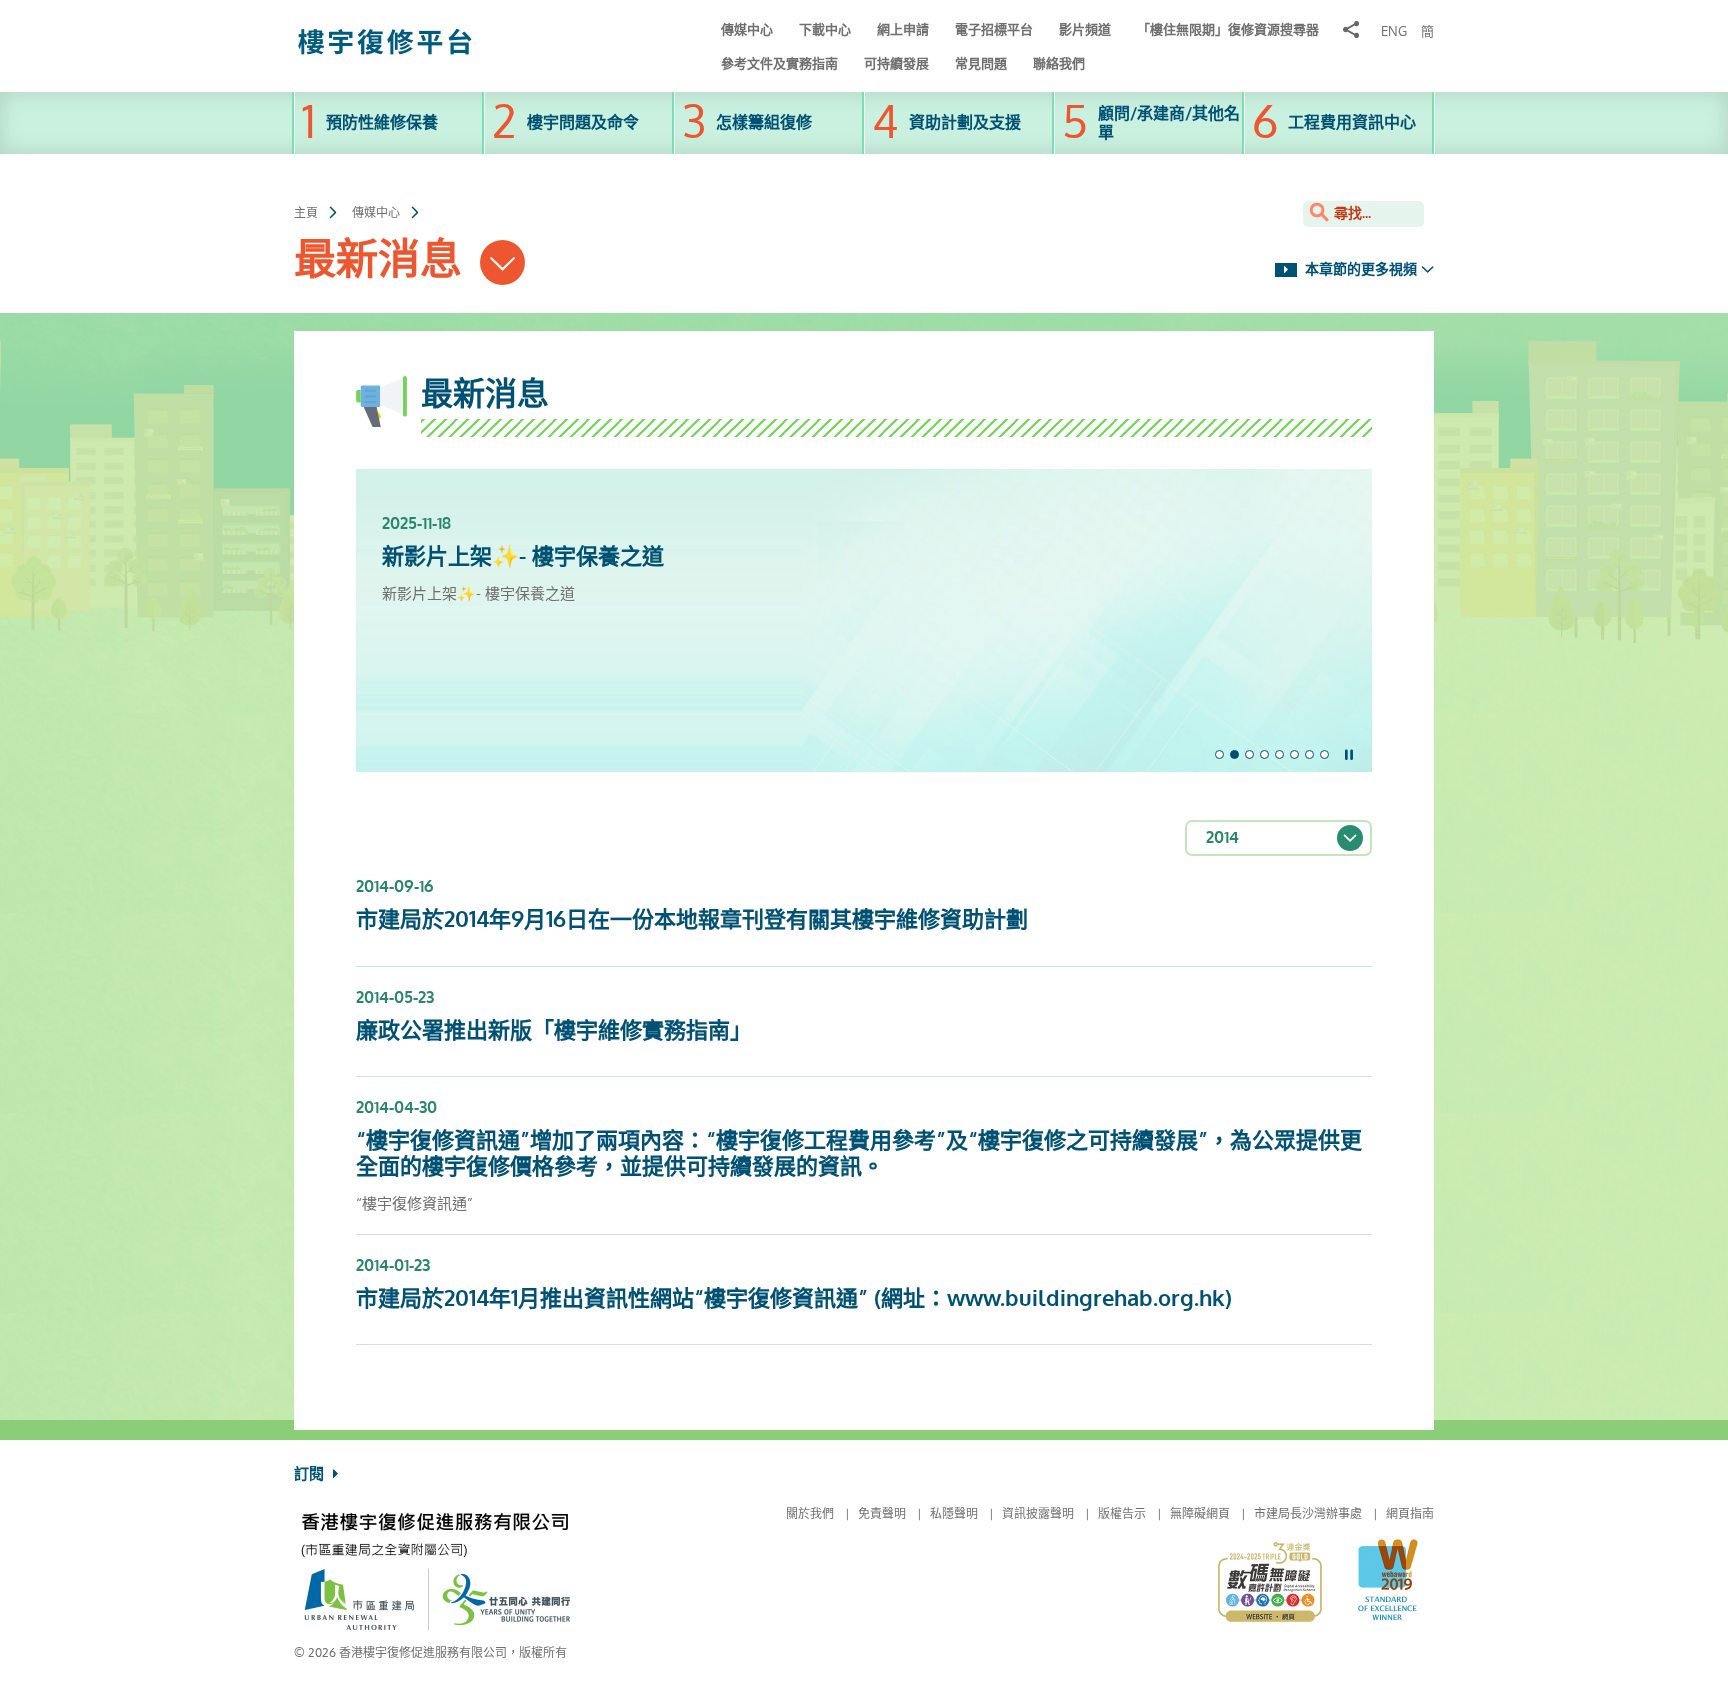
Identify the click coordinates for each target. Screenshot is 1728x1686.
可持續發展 (896, 63)
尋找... (1350, 213)
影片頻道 (1085, 29)
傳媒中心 (747, 29)
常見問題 (981, 63)
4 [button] (1264, 754)
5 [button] (1279, 754)
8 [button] (1324, 754)
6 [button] (1294, 754)
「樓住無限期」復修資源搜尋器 (1228, 29)
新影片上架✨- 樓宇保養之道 (523, 557)
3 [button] (1249, 754)
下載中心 (825, 29)
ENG (1394, 32)
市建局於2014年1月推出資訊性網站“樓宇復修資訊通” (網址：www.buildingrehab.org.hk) (794, 1299)
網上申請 (903, 29)
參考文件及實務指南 (779, 63)
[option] (864, 536)
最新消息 (383, 260)
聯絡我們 (1059, 63)
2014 (1222, 837)
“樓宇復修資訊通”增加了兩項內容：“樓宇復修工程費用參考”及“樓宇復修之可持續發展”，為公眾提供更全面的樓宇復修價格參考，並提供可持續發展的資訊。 (859, 1154)
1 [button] (1219, 754)
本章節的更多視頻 (1359, 269)
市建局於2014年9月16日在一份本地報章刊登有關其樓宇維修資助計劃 (692, 920)
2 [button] (1234, 754)
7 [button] (1309, 754)
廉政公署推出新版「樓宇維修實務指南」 (554, 1031)
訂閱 (311, 1474)
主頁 (306, 213)
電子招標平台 (994, 29)
